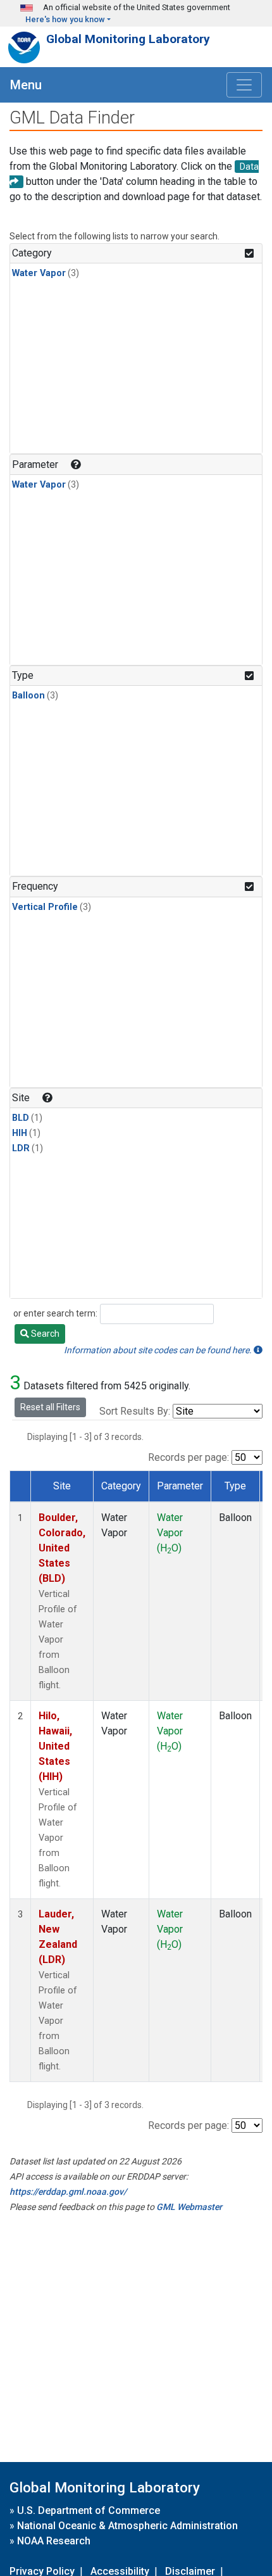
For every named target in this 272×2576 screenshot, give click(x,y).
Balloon (28, 696)
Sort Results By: (135, 1411)
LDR (21, 1148)
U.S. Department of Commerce (89, 2510)
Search (44, 1334)
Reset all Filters (50, 1407)
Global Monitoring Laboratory (128, 39)
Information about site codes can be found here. (159, 1350)
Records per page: (189, 1457)
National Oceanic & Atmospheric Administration (127, 2526)
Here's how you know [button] (65, 19)
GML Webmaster (189, 2207)
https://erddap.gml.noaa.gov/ (68, 2192)
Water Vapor (39, 273)
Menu (26, 85)
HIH (20, 1133)
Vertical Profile (45, 907)
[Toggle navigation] (244, 85)
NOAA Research (54, 2541)
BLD (21, 1118)
